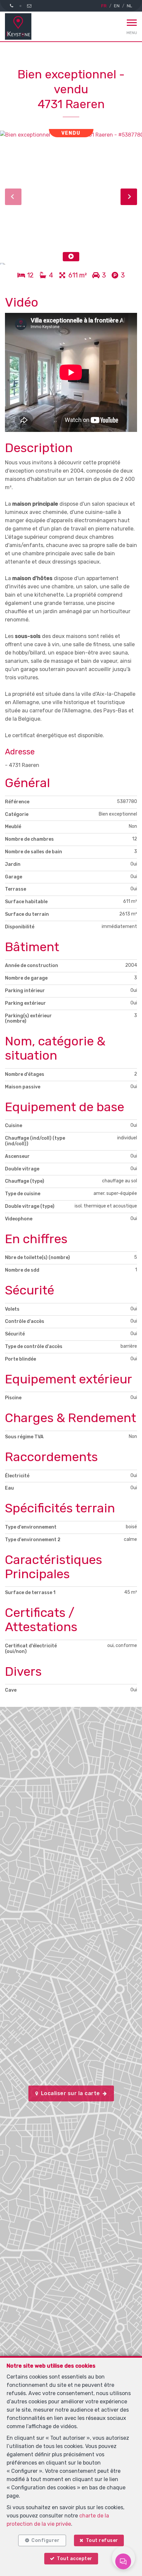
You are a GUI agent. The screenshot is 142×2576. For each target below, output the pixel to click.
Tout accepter (75, 2559)
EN (117, 6)
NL (129, 6)
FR (104, 6)
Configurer (45, 2540)
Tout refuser (102, 2540)
